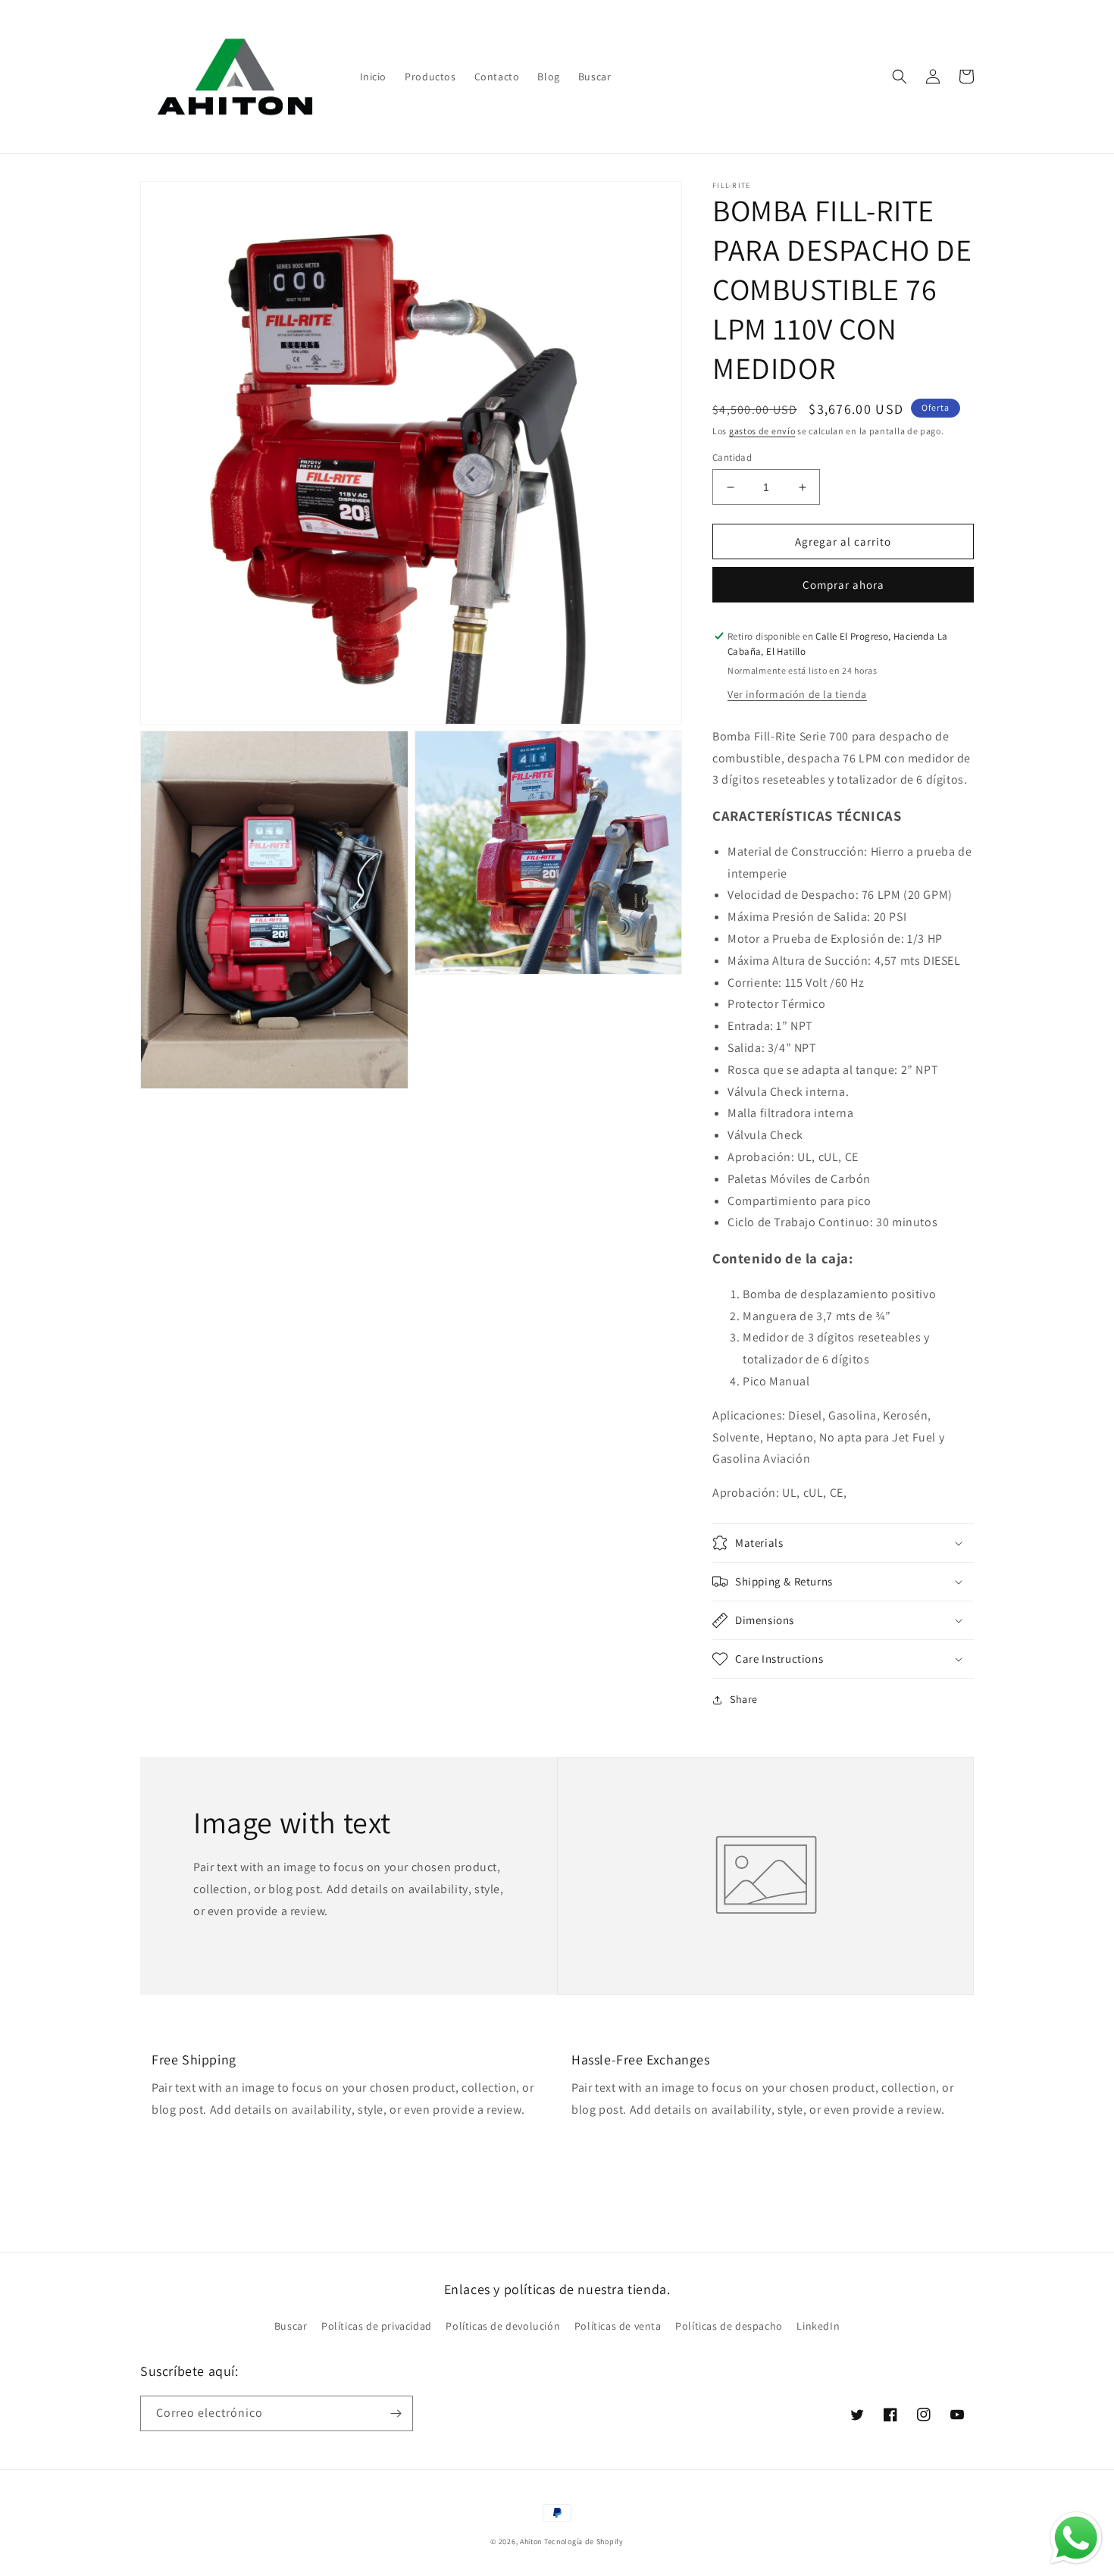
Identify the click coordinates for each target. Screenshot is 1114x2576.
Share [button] (744, 1699)
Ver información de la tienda (797, 694)
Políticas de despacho (729, 2326)
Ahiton (531, 2542)
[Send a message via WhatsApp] (1076, 2538)
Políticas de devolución (503, 2326)
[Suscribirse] (396, 2413)
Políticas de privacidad (377, 2326)
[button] (900, 77)
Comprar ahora (843, 585)
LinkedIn (818, 2326)
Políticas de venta (618, 2326)
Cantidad (732, 457)
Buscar (291, 2326)
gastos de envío (762, 431)
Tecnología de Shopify (584, 2542)
